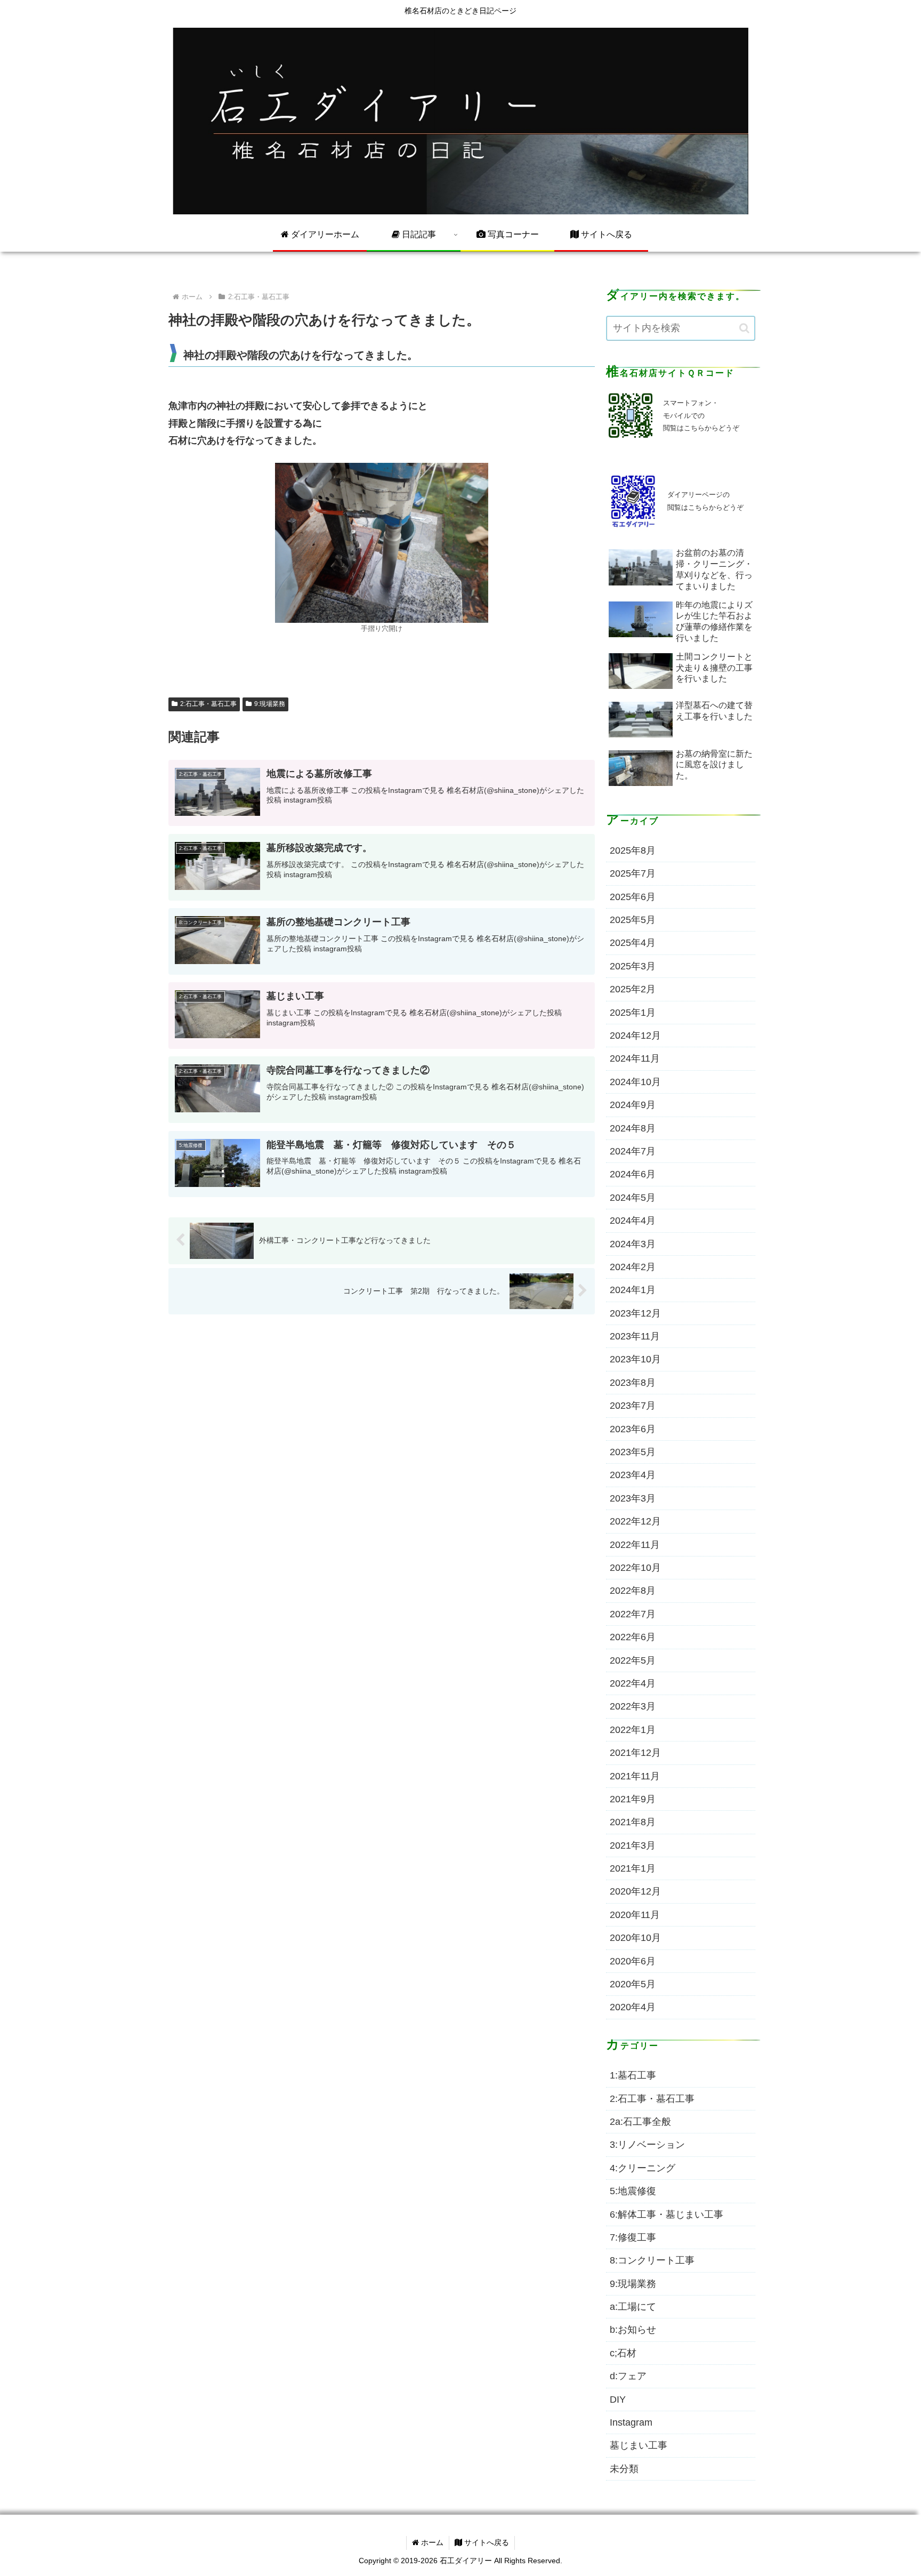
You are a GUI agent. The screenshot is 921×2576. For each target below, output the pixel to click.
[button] (744, 328)
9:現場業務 (270, 704)
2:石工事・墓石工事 (208, 704)
